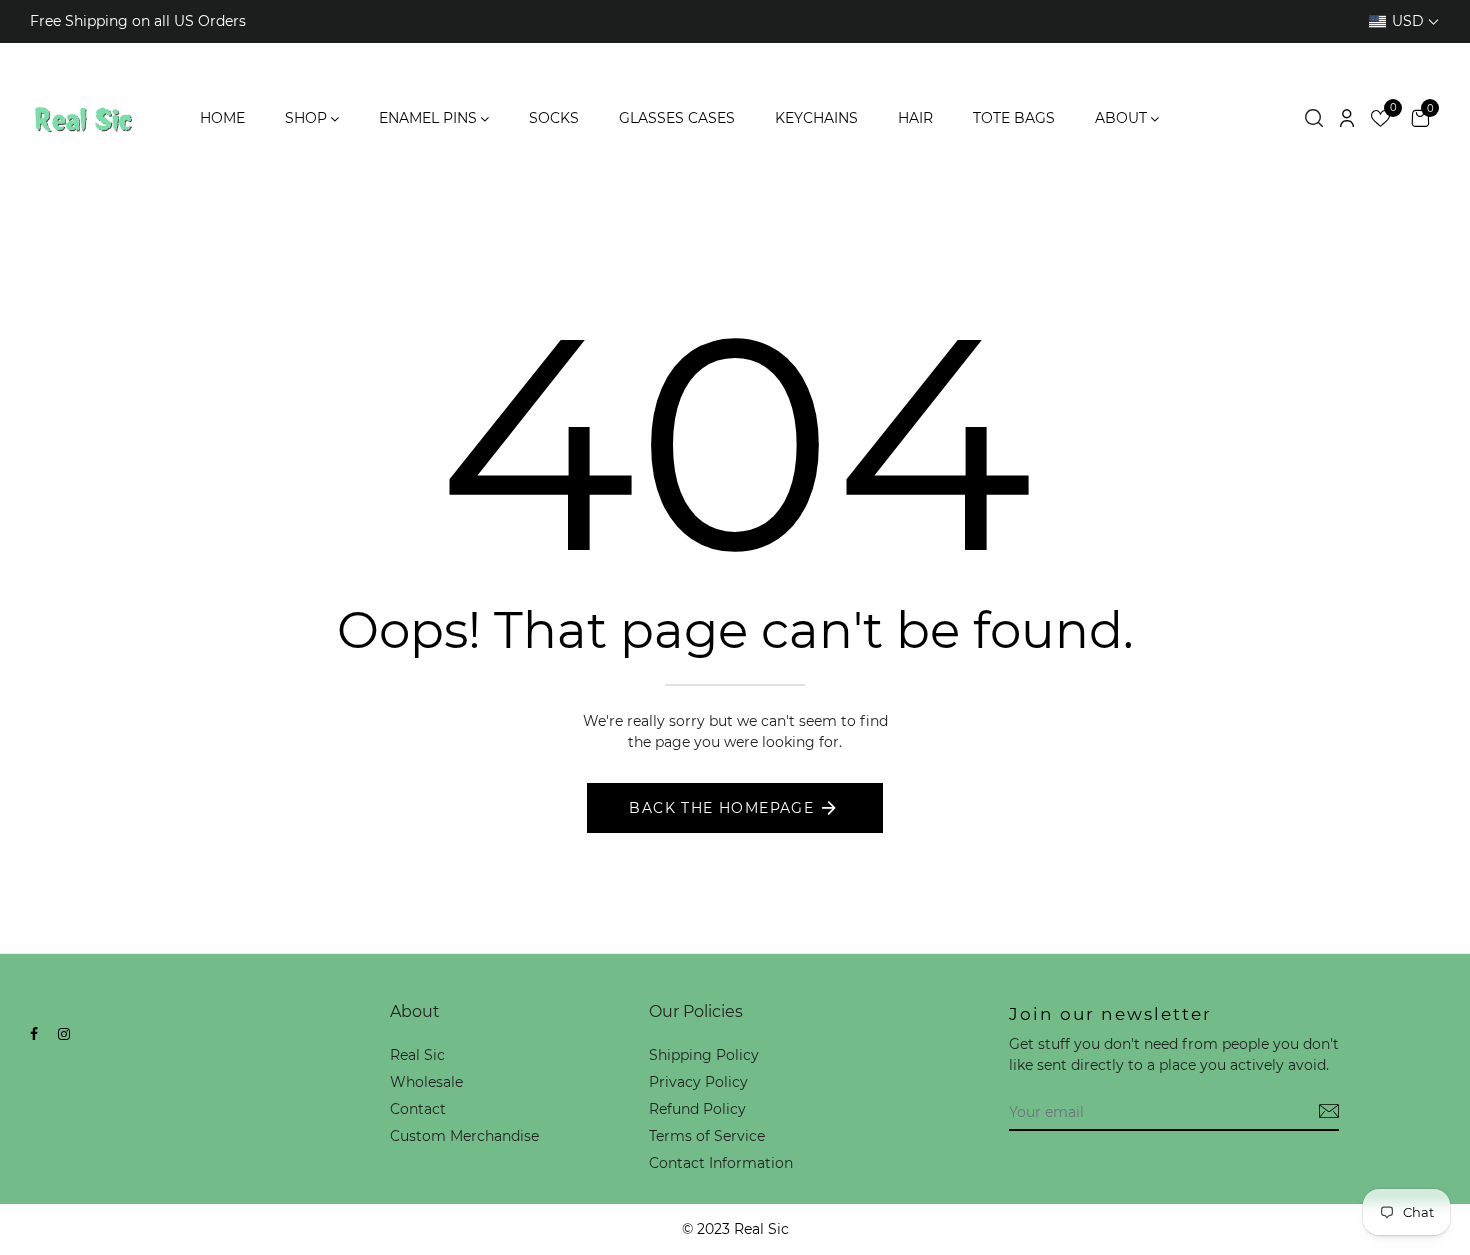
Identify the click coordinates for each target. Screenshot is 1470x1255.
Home (222, 118)
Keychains (816, 118)
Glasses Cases (677, 118)
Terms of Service (707, 1136)
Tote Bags (1014, 118)
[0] (1380, 121)
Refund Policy (697, 1109)
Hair (915, 118)
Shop (306, 118)
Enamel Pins (428, 118)
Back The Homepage (721, 808)
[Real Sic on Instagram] (64, 1034)
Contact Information (721, 1163)
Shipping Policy (704, 1055)
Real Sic (417, 1055)
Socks (554, 118)
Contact (418, 1109)
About (1121, 118)
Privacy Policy (698, 1082)
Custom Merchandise (464, 1136)
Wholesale (426, 1082)
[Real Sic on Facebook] (34, 1034)
